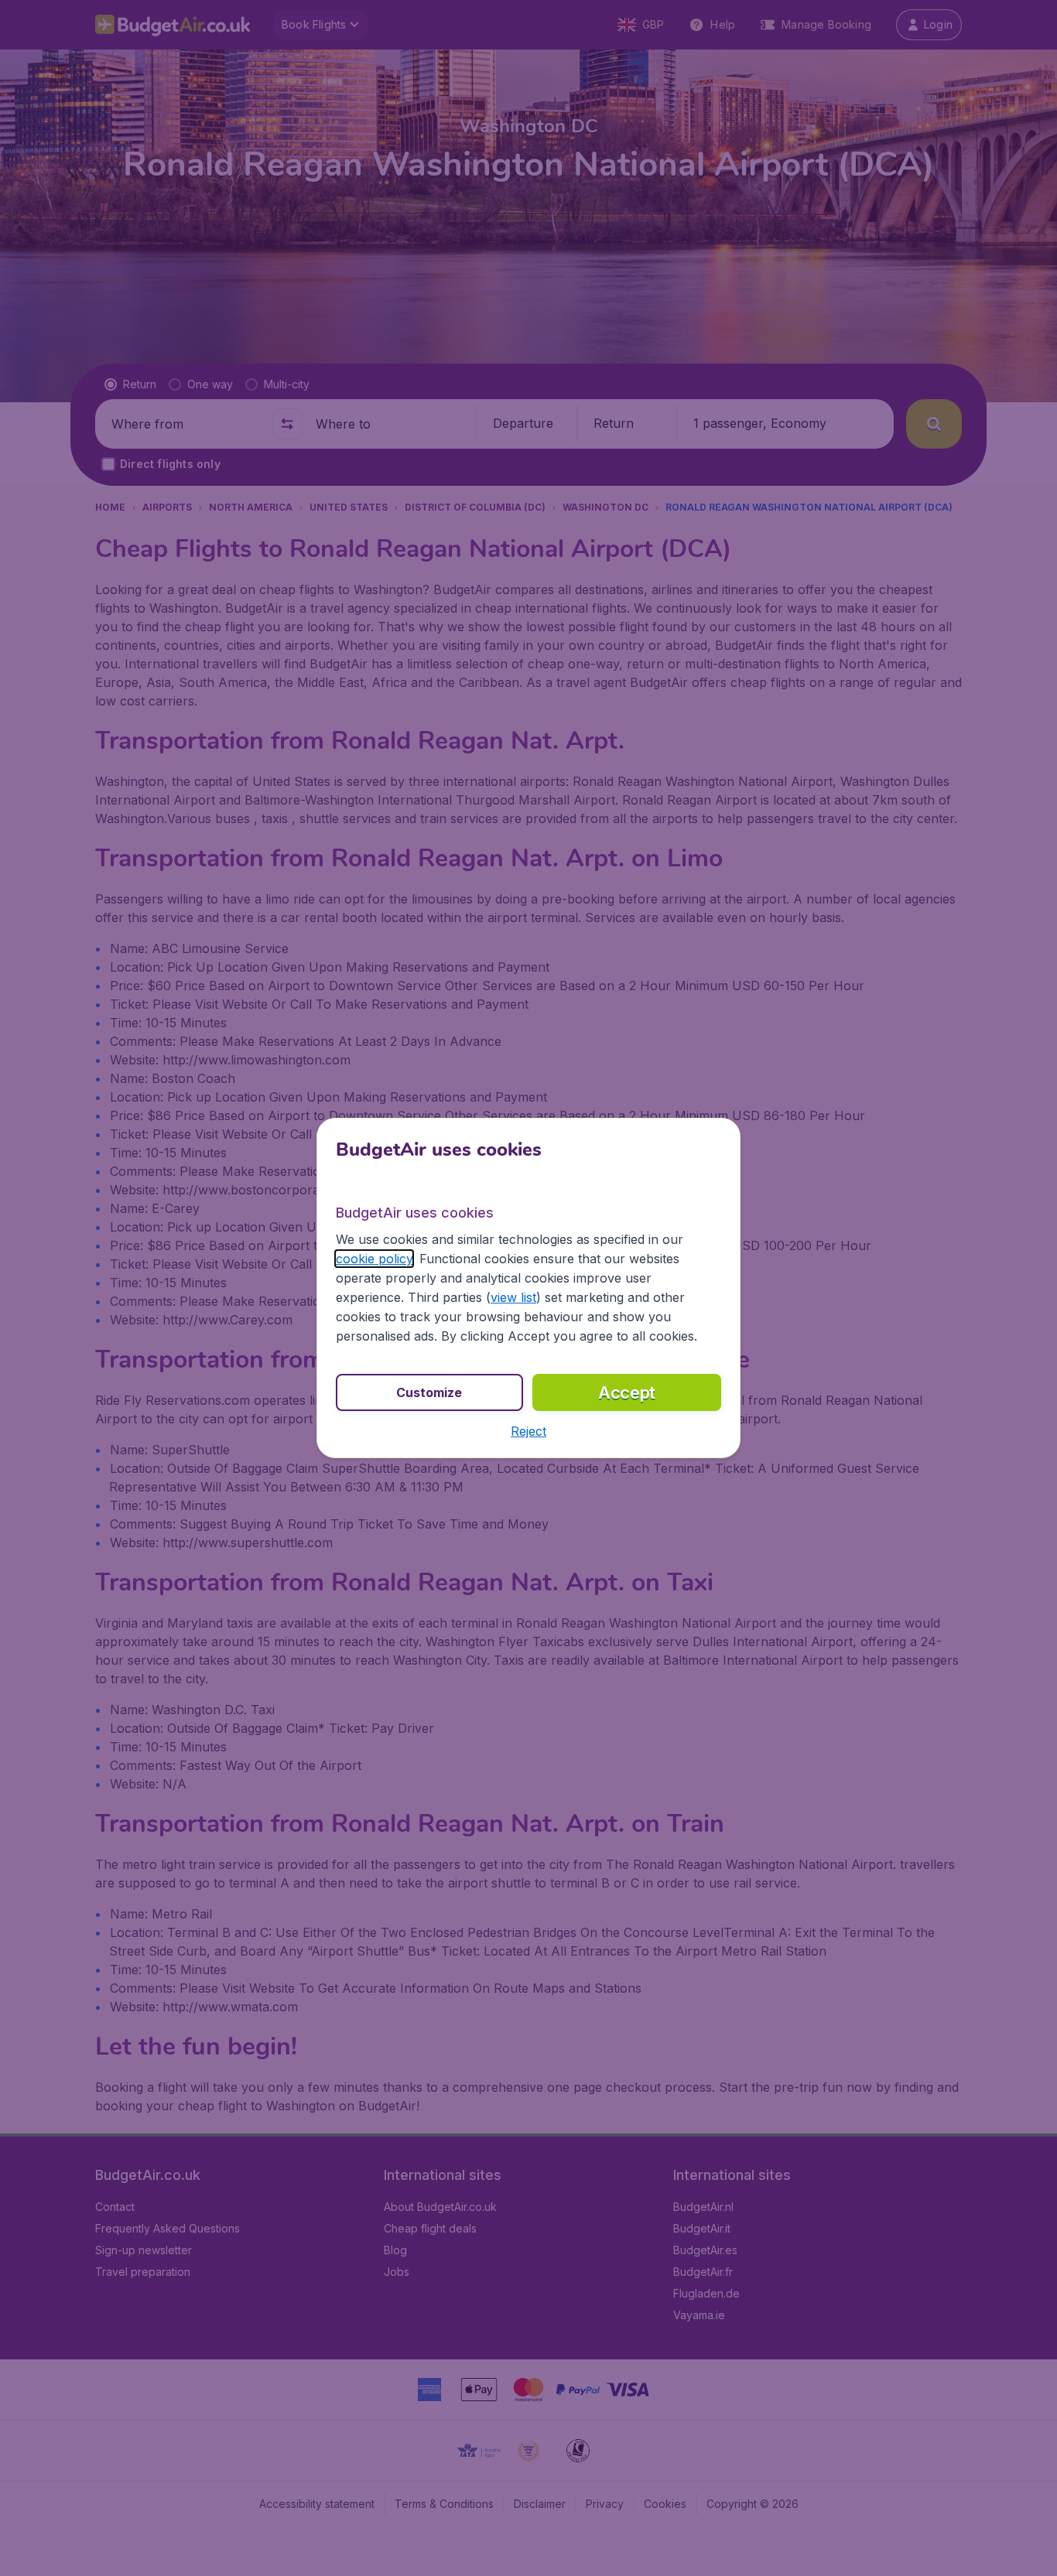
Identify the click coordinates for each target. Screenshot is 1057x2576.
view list (513, 1297)
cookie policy (374, 1259)
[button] (528, 1431)
